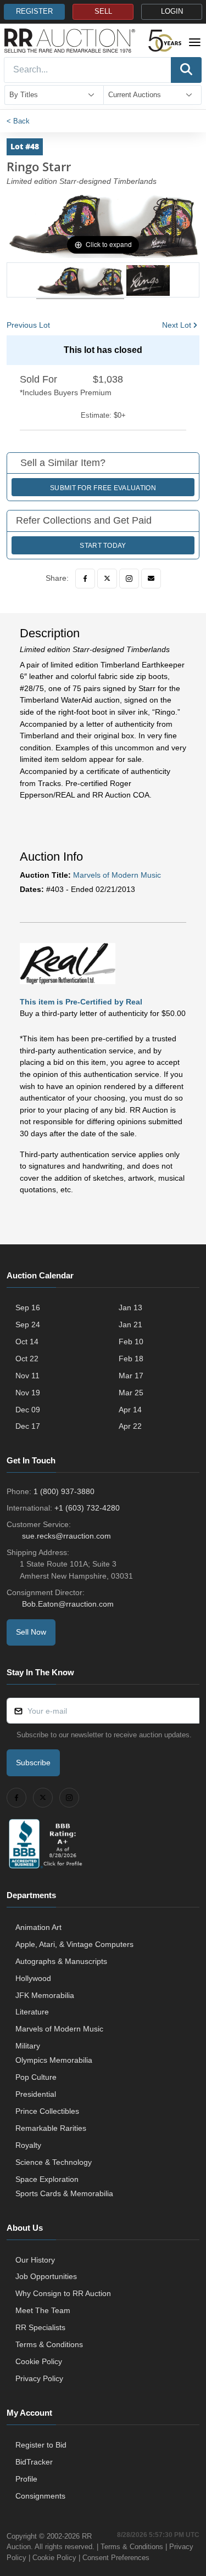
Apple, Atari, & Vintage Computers (74, 1944)
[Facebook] (85, 579)
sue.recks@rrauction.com (66, 1536)
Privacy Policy (39, 2378)
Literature (32, 2012)
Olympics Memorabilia (54, 2060)
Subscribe (33, 1763)
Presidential (36, 2094)
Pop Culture (36, 2077)
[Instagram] (129, 579)
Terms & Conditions (49, 2344)
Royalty (28, 2145)
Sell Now (31, 1632)
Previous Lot (28, 325)
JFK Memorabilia (45, 1995)
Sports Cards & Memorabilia (64, 2193)
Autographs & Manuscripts (61, 1961)
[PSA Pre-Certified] (68, 963)
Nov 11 (27, 1376)
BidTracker (34, 2462)
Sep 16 (28, 1307)
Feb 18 (131, 1359)
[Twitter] (107, 579)
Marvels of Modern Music (117, 875)
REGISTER (34, 12)
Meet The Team (43, 2310)
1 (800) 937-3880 (64, 1491)
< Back (18, 121)
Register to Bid (41, 2445)
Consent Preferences (116, 2558)
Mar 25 (131, 1393)
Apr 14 (130, 1410)
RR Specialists (40, 2327)
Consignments (40, 2496)
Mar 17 (131, 1376)
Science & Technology (54, 2162)
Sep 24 (28, 1325)
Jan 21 (130, 1325)
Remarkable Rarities (51, 2128)
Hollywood (33, 1978)
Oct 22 (27, 1359)
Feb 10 (131, 1342)
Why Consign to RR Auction (63, 2293)
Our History (35, 2260)
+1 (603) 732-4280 (87, 1508)
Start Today (103, 546)
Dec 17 (28, 1426)
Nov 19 (28, 1393)
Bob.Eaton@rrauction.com (68, 1604)
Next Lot (177, 325)
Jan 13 (130, 1307)
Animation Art (38, 1927)
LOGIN (172, 12)
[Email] (151, 579)
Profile (26, 2479)
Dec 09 (28, 1410)
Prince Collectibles (47, 2111)
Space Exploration (47, 2179)
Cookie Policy (39, 2361)
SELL (103, 12)
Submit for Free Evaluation (103, 488)
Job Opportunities (46, 2276)
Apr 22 (130, 1426)
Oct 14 (27, 1342)
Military (28, 2046)
